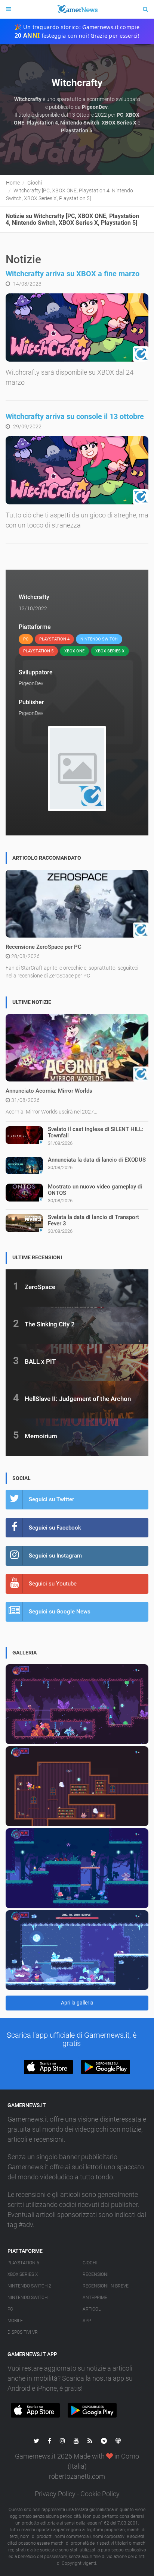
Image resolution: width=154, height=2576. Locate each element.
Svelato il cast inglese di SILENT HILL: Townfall (96, 1132)
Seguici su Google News (60, 1612)
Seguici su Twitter (51, 1499)
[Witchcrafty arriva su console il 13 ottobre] (77, 470)
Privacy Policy (55, 2494)
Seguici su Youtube (53, 1584)
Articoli (92, 2309)
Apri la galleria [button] (77, 2003)
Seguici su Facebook (55, 1528)
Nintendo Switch (27, 2298)
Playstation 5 (23, 2263)
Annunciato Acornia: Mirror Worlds (49, 1091)
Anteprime (95, 2298)
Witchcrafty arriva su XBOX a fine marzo (73, 274)
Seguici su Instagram (55, 1556)
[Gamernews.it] (77, 9)
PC (10, 2309)
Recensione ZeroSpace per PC (44, 947)
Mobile (15, 2321)
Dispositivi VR (23, 2332)
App (87, 2321)
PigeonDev (31, 683)
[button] (48, 2067)
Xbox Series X (23, 2274)
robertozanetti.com (77, 2476)
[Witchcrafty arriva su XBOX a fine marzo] (77, 327)
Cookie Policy (100, 2494)
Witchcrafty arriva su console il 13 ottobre (75, 416)
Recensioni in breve (106, 2286)
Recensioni (96, 2274)
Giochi (90, 2263)
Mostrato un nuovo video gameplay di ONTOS (95, 1190)
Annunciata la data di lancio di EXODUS (97, 1160)
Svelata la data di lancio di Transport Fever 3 (93, 1220)
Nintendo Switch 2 (29, 2286)
